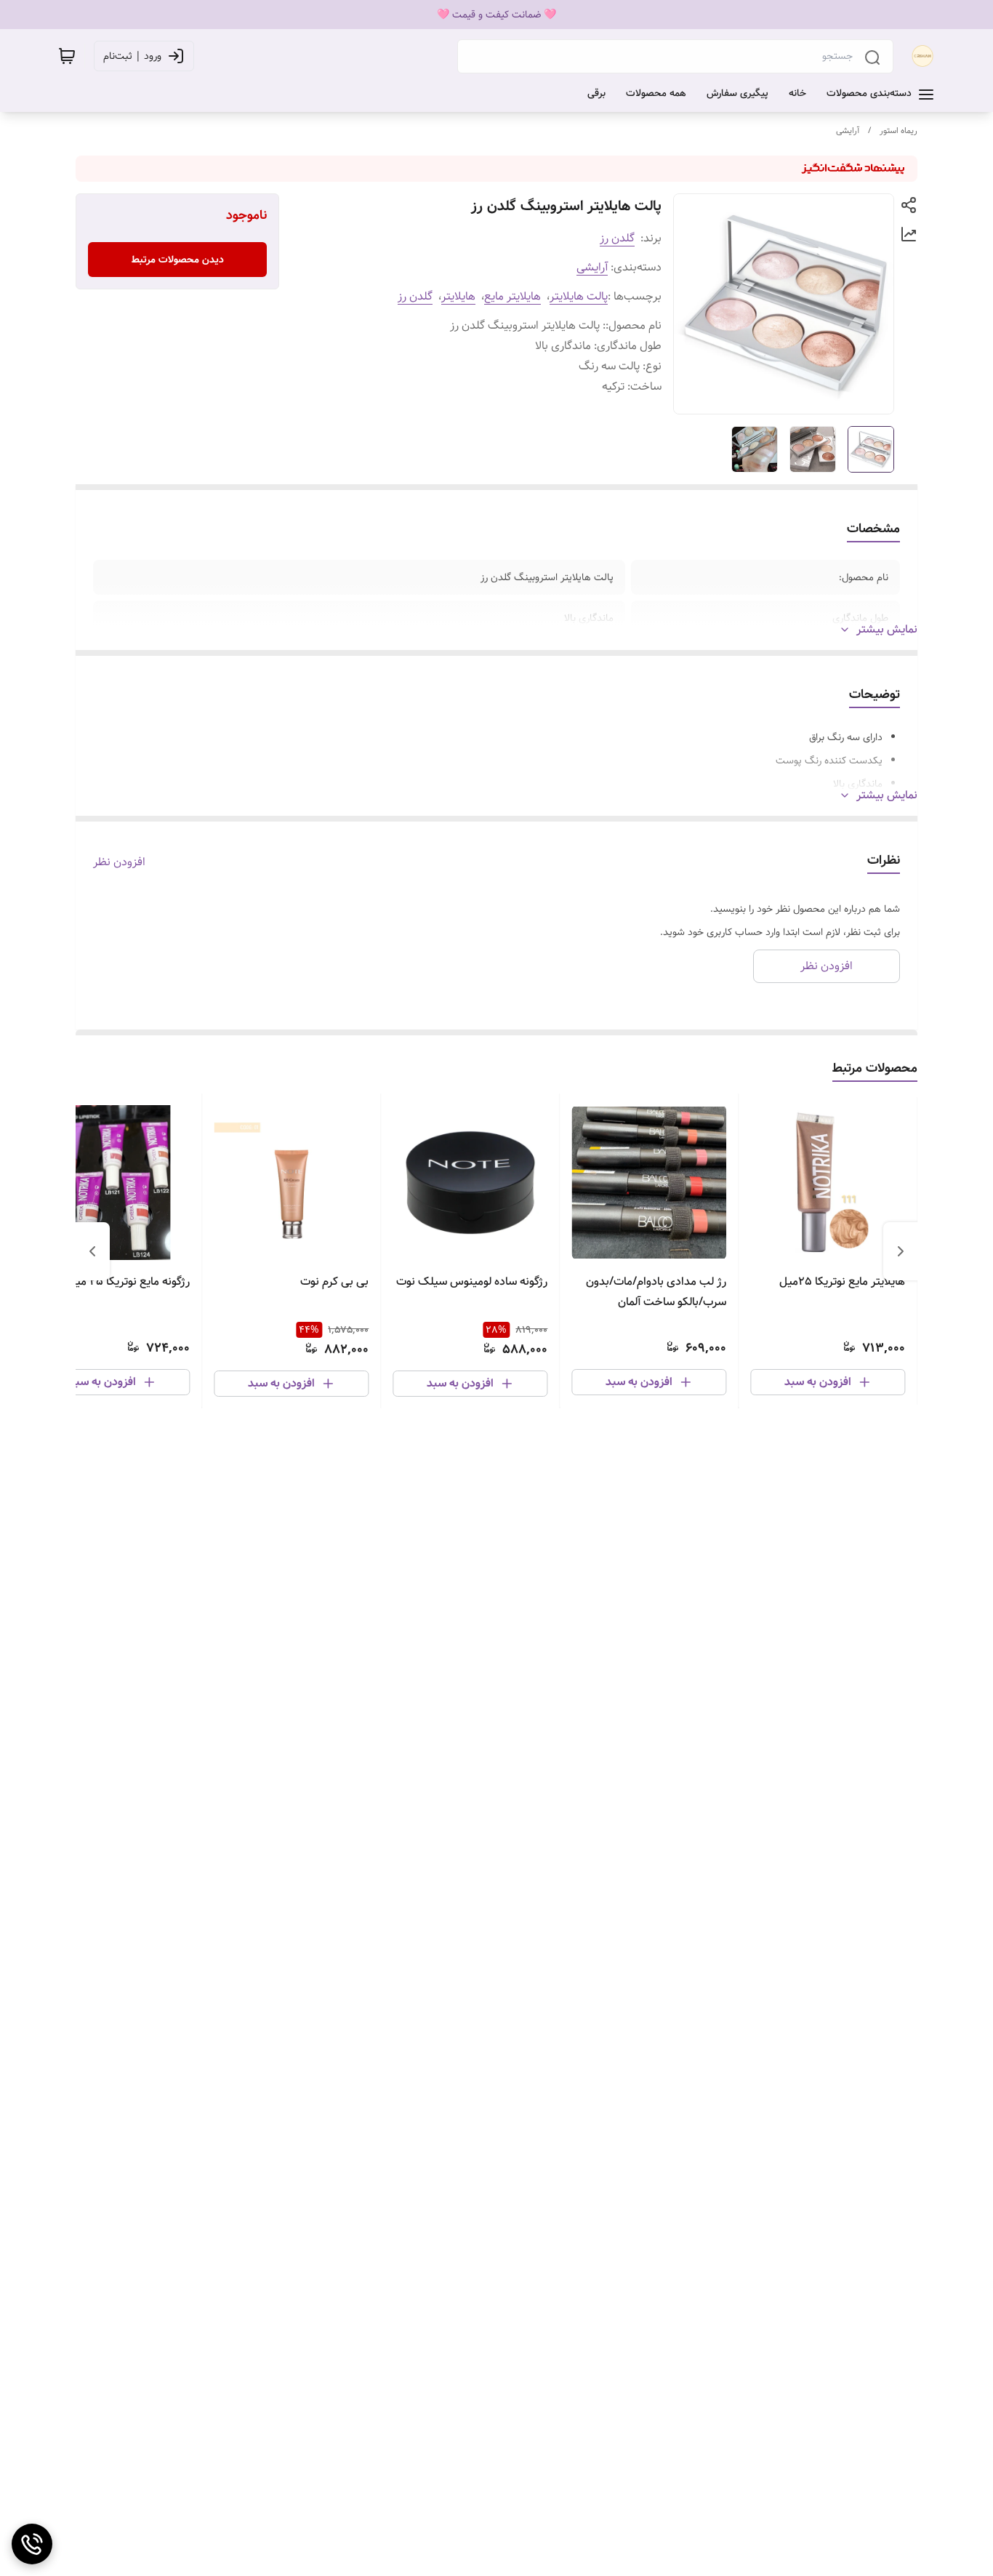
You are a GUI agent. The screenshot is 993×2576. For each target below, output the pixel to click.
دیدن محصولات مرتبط (178, 260)
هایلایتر (458, 296)
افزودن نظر (119, 862)
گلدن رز (617, 238)
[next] (92, 1251)
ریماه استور (898, 131)
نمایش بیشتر (887, 630)
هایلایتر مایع (512, 296)
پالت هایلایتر (579, 296)
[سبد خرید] (67, 56)
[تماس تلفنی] (32, 2544)
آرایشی (848, 131)
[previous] (901, 1251)
